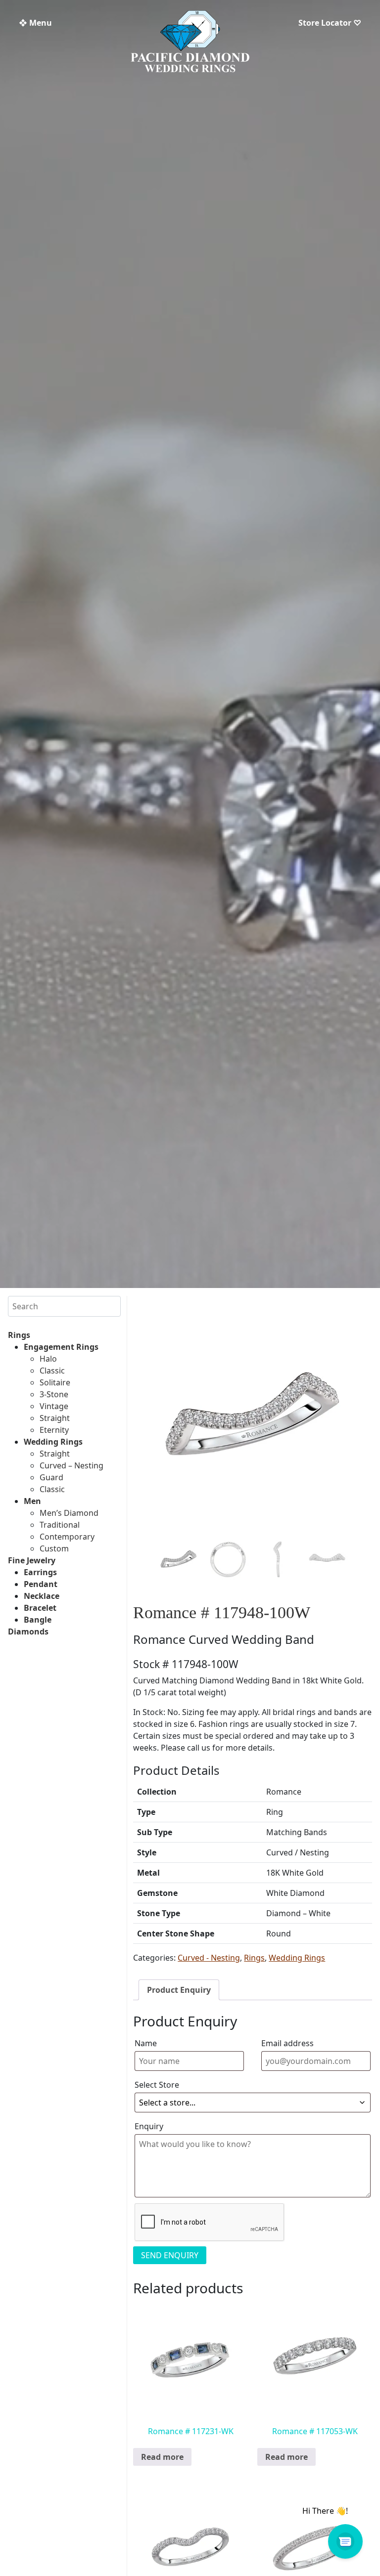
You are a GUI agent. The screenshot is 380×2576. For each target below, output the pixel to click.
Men (32, 1501)
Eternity (54, 1430)
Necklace (42, 1596)
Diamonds (28, 1631)
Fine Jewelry (32, 1560)
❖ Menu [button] (35, 23)
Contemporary (67, 1537)
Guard (51, 1477)
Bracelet (40, 1608)
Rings (19, 1335)
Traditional (60, 1525)
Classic (52, 1371)
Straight (55, 1418)
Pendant (41, 1584)
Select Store (157, 2085)
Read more (162, 2457)
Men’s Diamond (69, 1513)
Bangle (38, 1620)
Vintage (54, 1406)
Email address (287, 2043)
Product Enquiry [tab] (179, 1990)
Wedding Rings (53, 1442)
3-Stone (54, 1394)
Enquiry (149, 2126)
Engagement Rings (61, 1347)
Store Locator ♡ (330, 23)
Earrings (40, 1572)
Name (146, 2043)
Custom (54, 1548)
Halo (48, 1359)
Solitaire (55, 1382)
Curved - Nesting (209, 1958)
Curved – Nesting (71, 1465)
